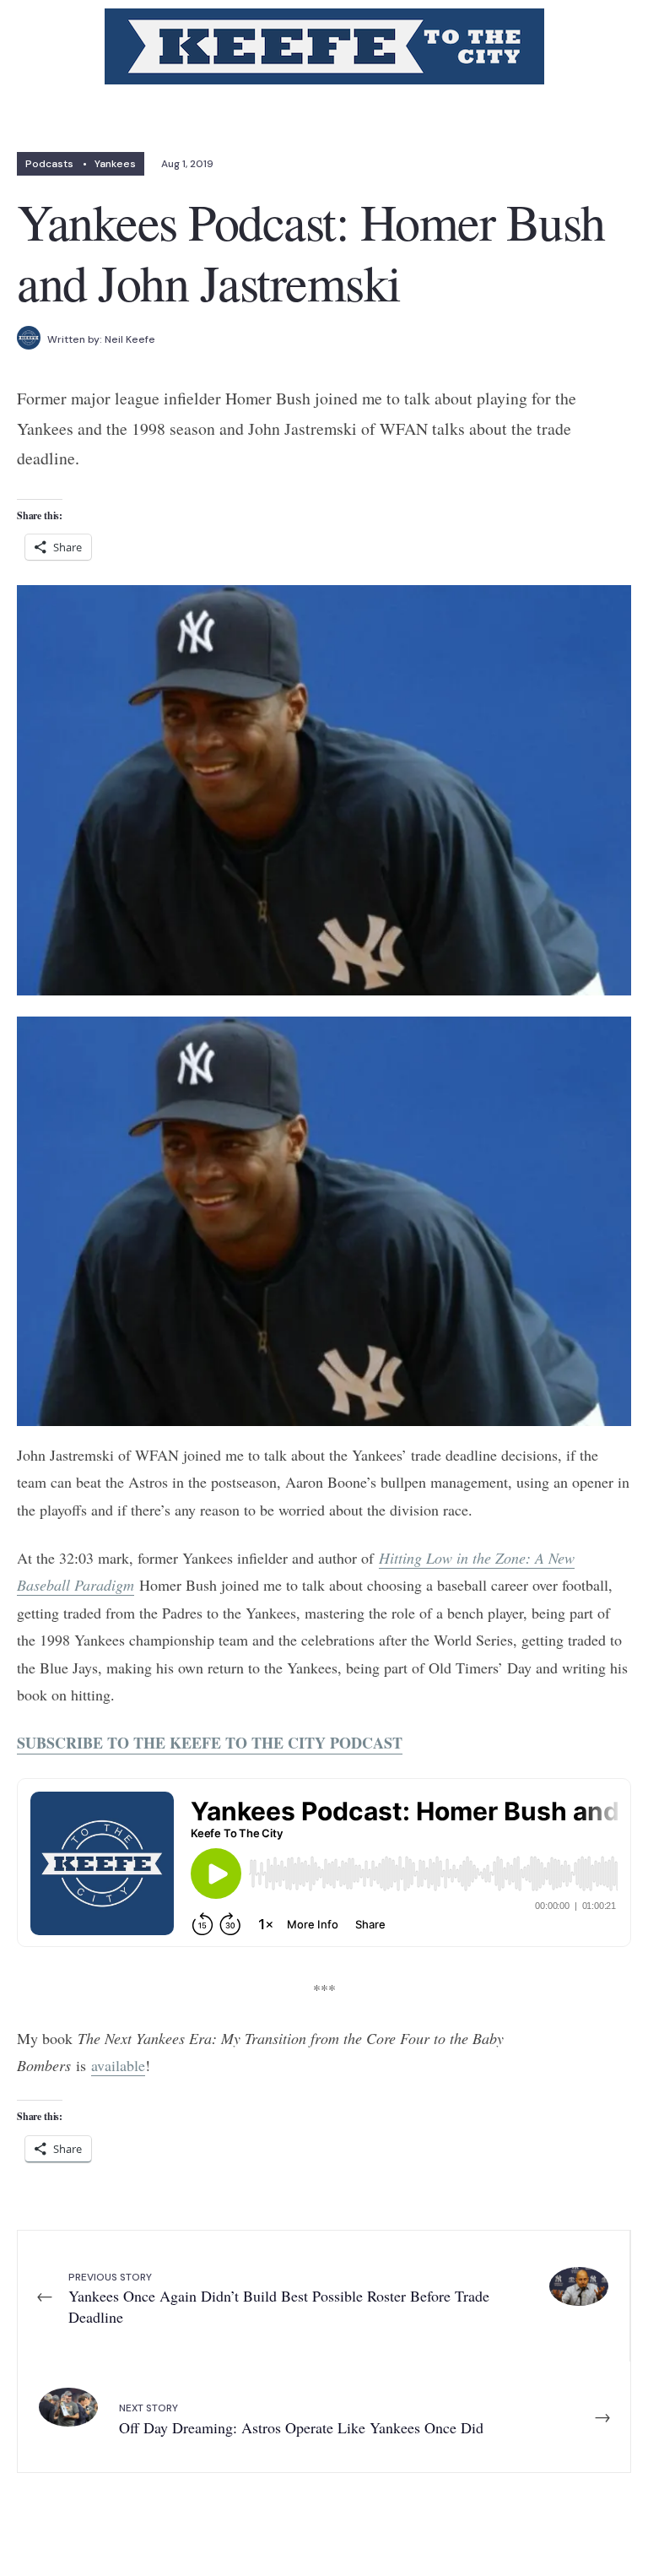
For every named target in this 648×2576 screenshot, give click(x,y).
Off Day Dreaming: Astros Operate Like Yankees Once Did (301, 2419)
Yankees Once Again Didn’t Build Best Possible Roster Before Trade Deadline (279, 2299)
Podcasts (49, 164)
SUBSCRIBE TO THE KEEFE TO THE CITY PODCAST (210, 1743)
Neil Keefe (130, 339)
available (118, 2065)
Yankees (115, 164)
